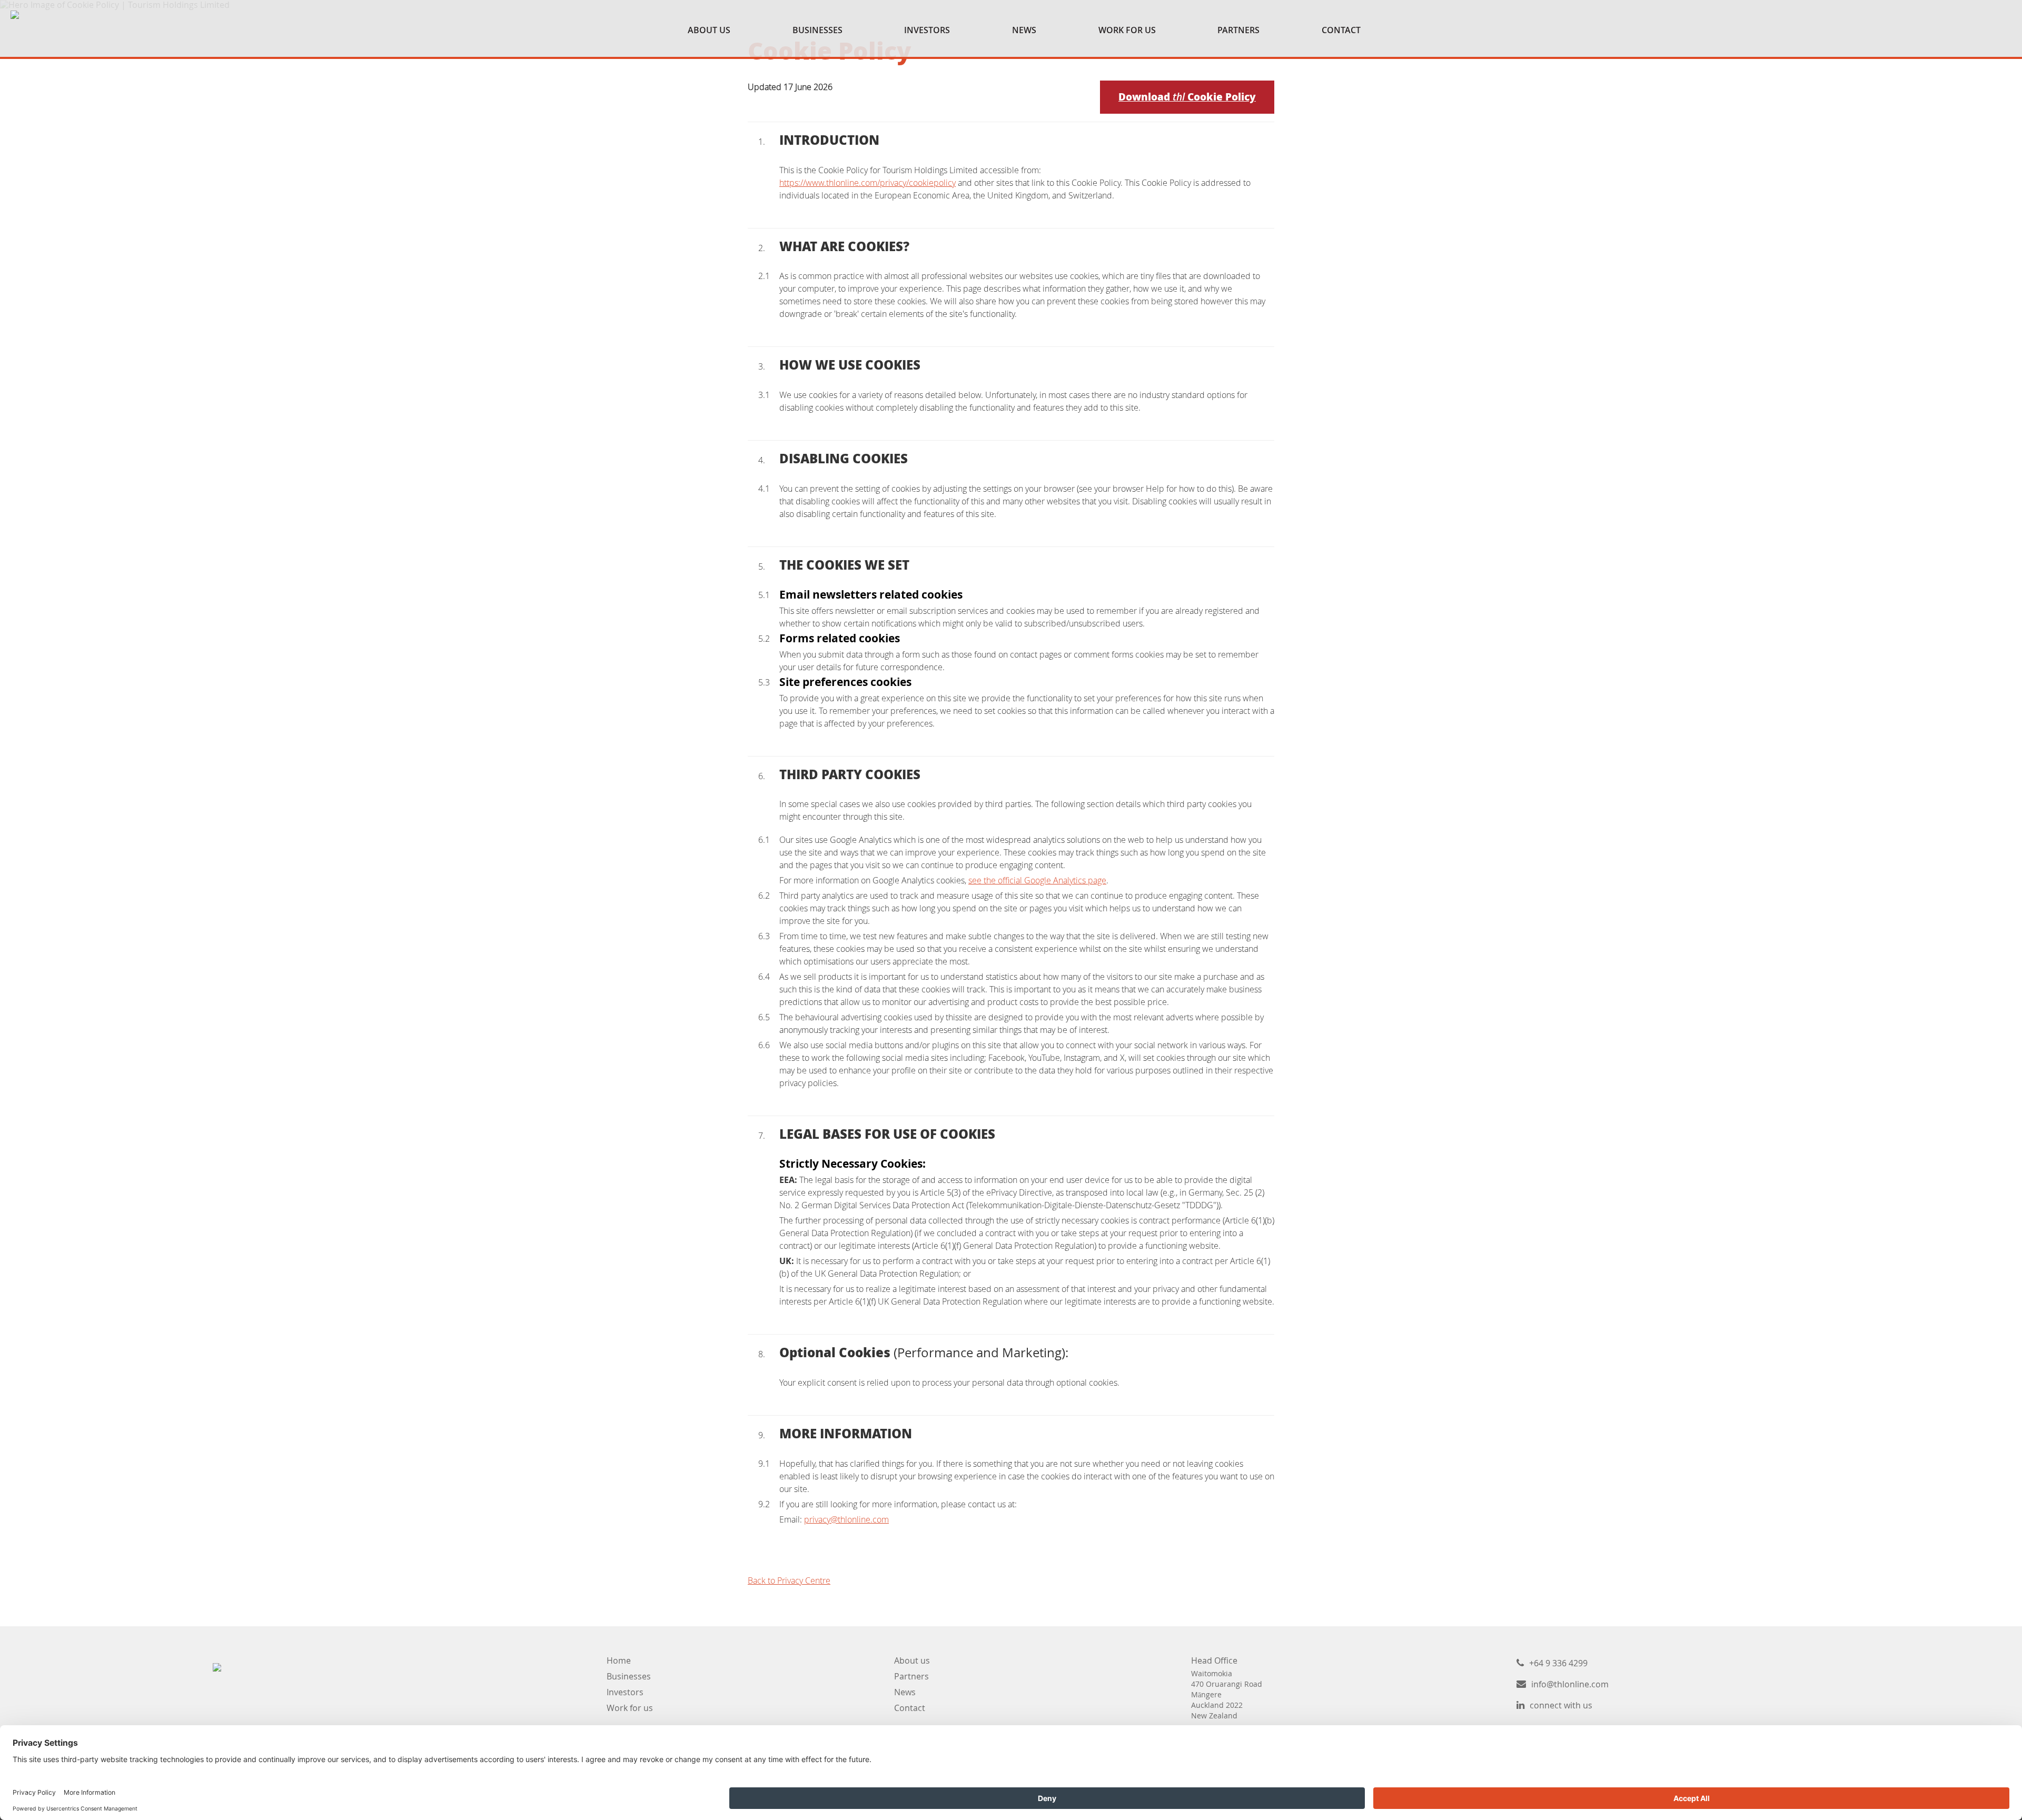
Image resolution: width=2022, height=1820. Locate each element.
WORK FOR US (1127, 30)
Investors (625, 1692)
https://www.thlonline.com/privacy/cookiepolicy (868, 183)
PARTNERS (1238, 30)
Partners (911, 1676)
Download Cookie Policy (1187, 97)
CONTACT (1341, 30)
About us (912, 1660)
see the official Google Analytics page (1037, 880)
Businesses (629, 1676)
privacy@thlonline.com (846, 1519)
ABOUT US (709, 30)
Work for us (630, 1708)
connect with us (1561, 1705)
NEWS (1024, 30)
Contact (910, 1708)
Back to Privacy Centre (789, 1580)
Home (619, 1660)
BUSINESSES (817, 30)
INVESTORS (927, 30)
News (905, 1692)
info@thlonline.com (1570, 1684)
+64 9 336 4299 (1558, 1663)
